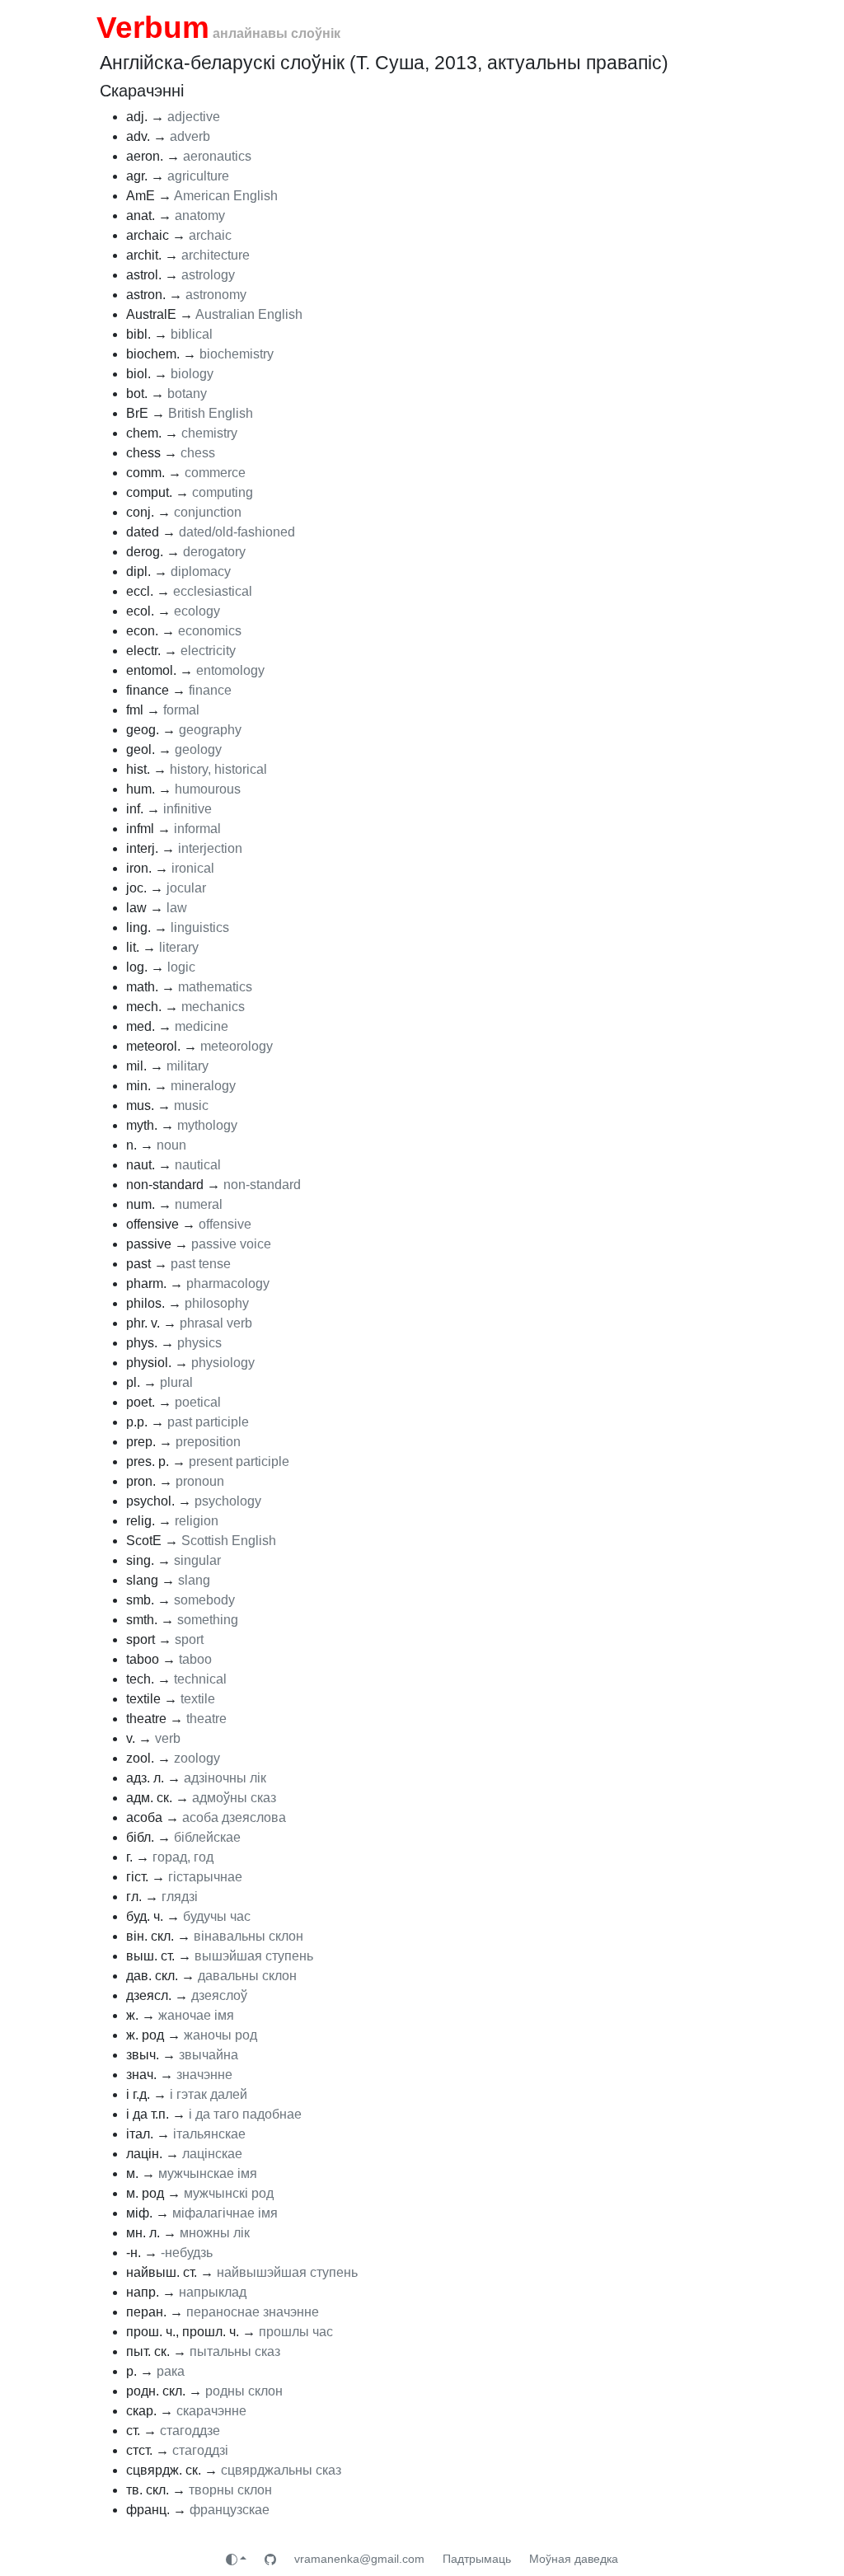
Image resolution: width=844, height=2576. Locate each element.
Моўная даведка (574, 2559)
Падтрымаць (477, 2559)
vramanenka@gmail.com (359, 2559)
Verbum (153, 27)
